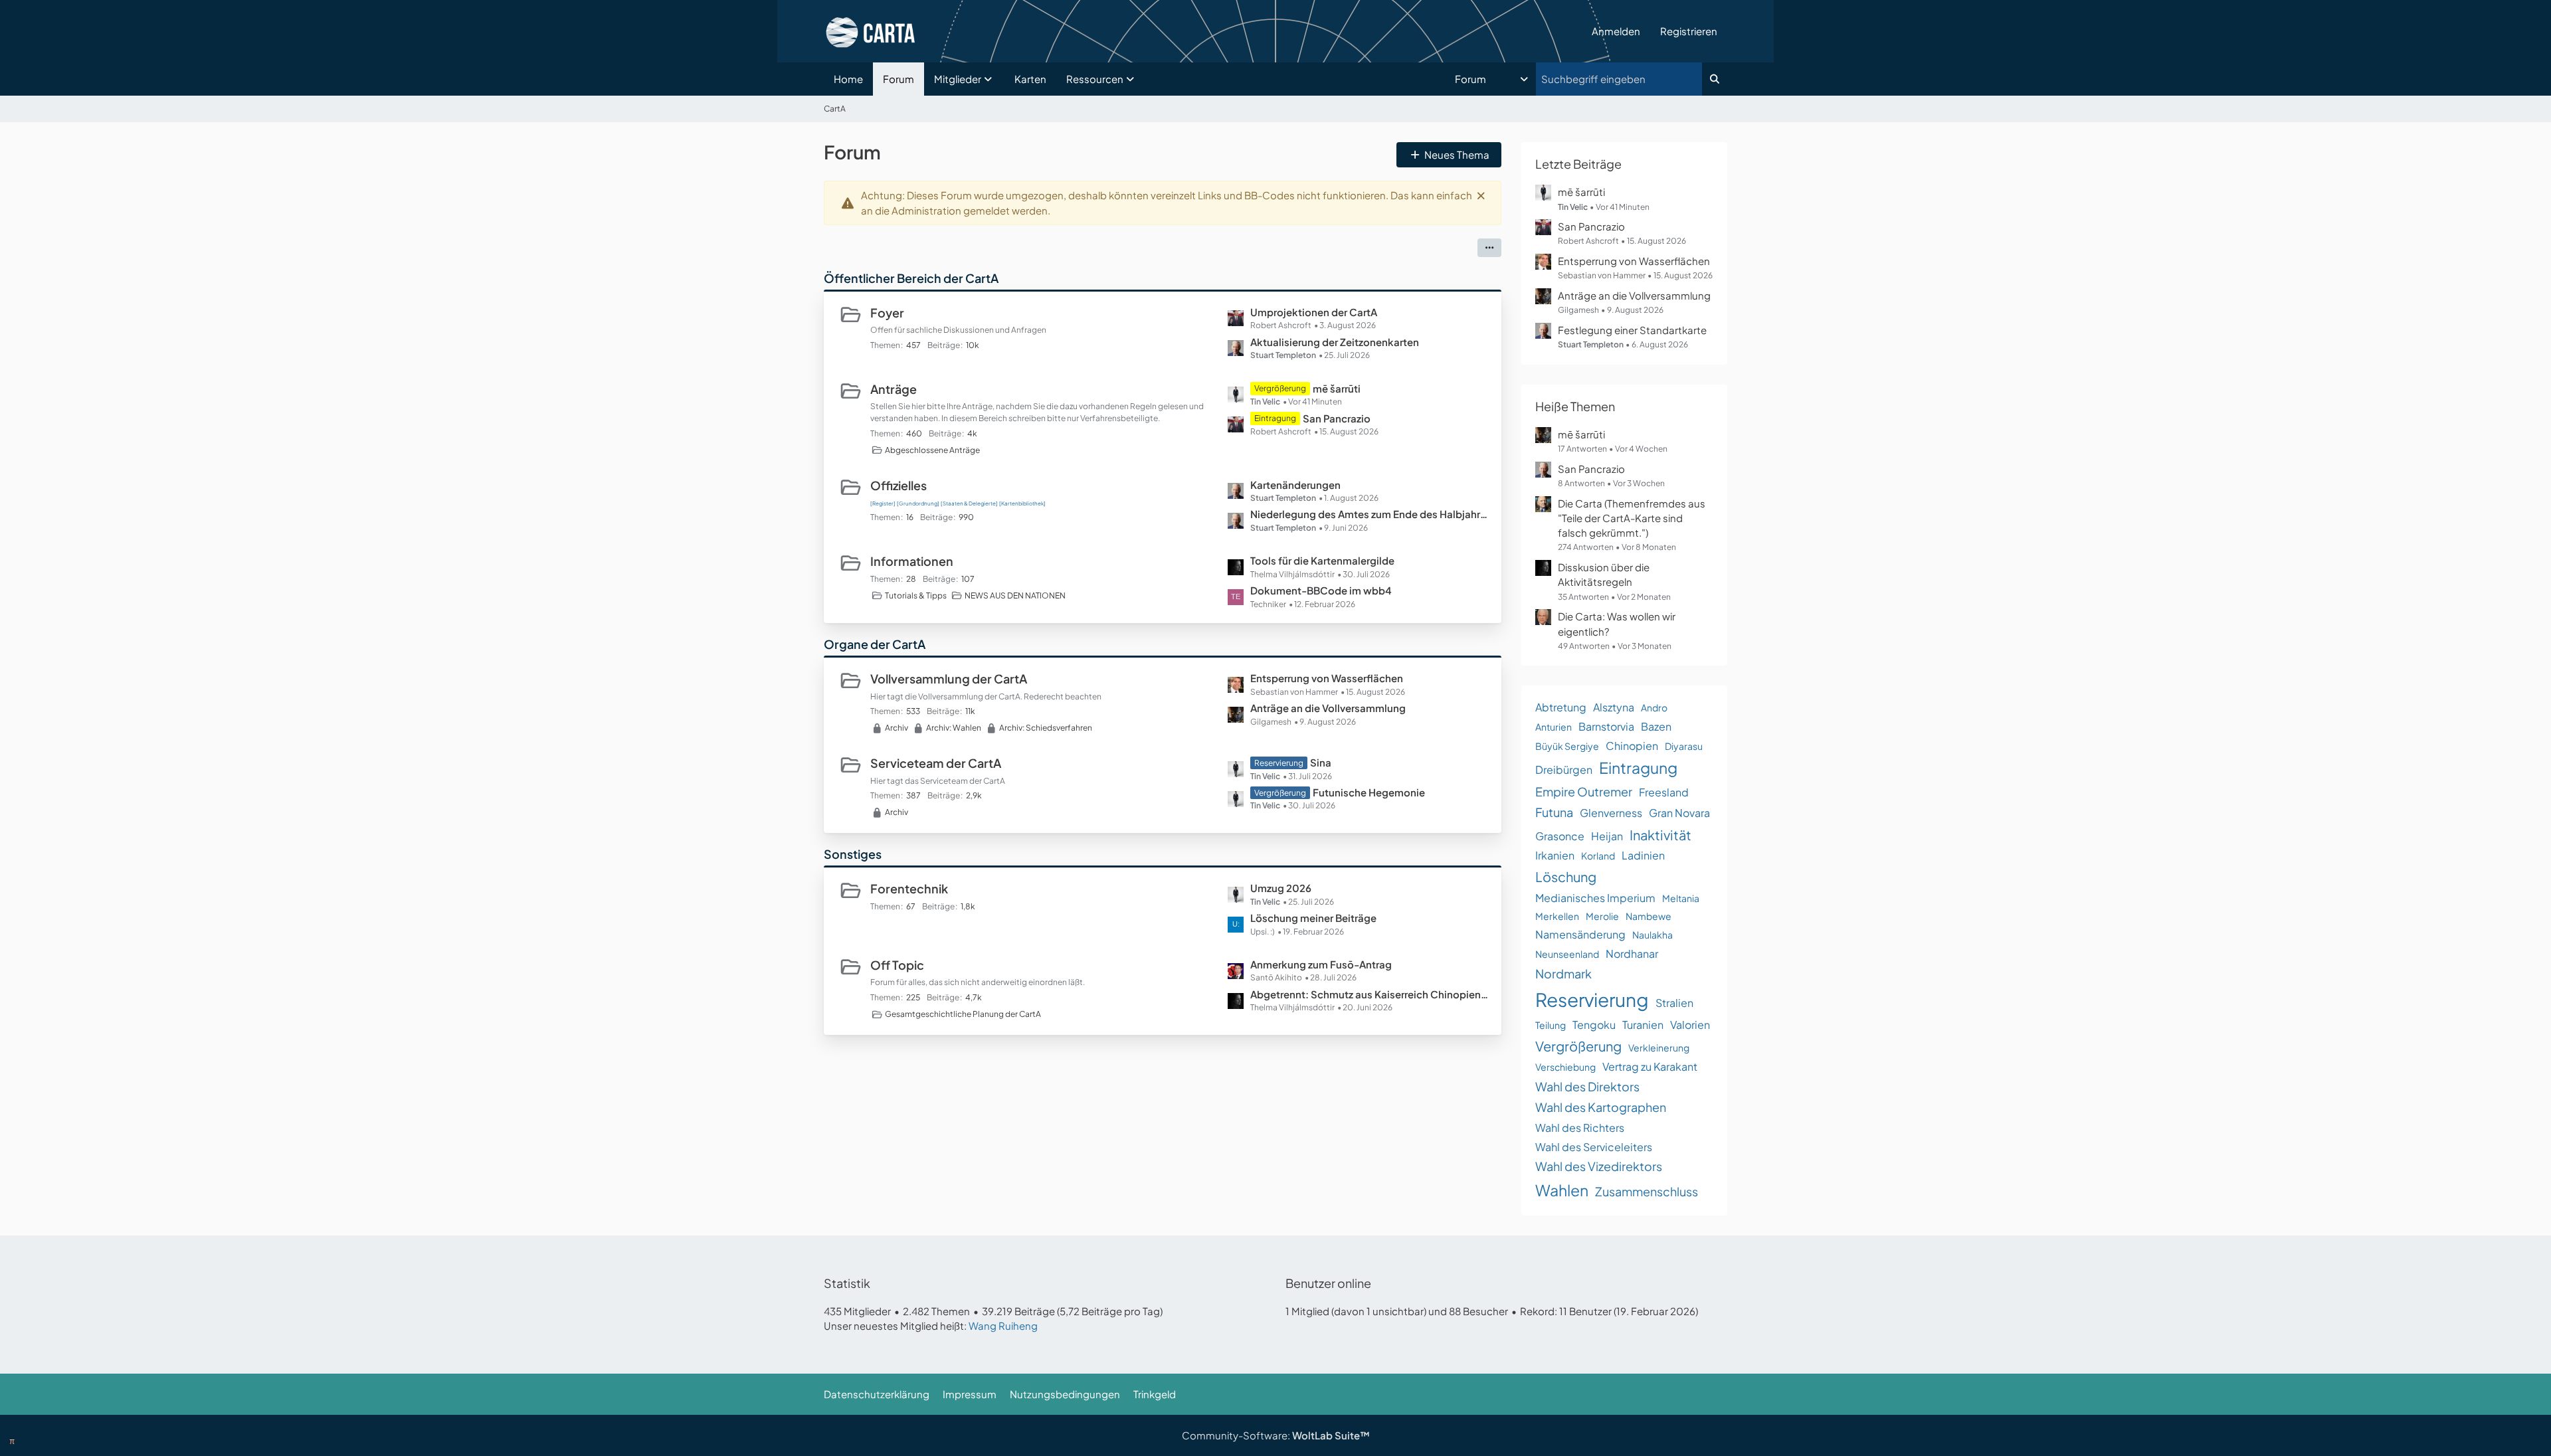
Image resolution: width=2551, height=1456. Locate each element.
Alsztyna (1614, 707)
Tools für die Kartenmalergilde (1322, 560)
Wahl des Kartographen (1601, 1107)
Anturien (1554, 727)
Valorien (1690, 1025)
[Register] (883, 503)
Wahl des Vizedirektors (1599, 1166)
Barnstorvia (1606, 726)
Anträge (894, 389)
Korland (1598, 856)
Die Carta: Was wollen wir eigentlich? (1617, 623)
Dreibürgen (1564, 770)
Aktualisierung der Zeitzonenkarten (1335, 342)
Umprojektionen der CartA (1314, 312)
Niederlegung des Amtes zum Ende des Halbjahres (1369, 514)
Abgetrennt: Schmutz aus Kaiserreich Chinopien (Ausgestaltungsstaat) (1369, 994)
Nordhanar (1632, 954)
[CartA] (1203, 31)
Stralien (1674, 1003)
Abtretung (1561, 707)
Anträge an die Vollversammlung (1328, 708)
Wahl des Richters (1580, 1128)
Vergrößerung (1578, 1046)
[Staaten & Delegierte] (969, 503)
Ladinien (1643, 855)
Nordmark (1563, 973)
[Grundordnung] (918, 503)
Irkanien (1555, 855)
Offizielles (898, 485)
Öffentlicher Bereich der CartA (911, 278)
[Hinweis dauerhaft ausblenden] (1481, 195)
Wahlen (1562, 1190)
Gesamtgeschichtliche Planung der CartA (963, 1014)
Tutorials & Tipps (916, 595)
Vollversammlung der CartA (949, 679)
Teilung (1551, 1025)
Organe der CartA (875, 644)
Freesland (1664, 792)
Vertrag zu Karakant (1650, 1066)
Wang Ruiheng (1003, 1325)
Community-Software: (1276, 1435)
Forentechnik (909, 888)
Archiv (897, 728)
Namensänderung (1580, 934)
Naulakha (1653, 935)
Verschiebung (1565, 1067)
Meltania (1681, 898)
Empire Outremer (1584, 791)
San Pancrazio (1337, 418)
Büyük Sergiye (1567, 746)
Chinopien (1632, 746)
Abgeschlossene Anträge (932, 450)
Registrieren (1689, 31)
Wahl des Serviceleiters (1594, 1147)
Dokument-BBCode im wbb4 (1321, 590)
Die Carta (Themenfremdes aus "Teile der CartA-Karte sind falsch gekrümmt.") (1632, 518)
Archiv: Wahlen (954, 728)
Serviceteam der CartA (936, 763)
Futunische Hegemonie (1369, 792)
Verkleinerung (1659, 1047)
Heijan (1607, 836)
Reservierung (1592, 999)
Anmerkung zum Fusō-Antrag (1321, 964)
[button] (1493, 79)
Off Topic (897, 965)
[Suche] (1715, 79)
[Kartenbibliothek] (1022, 503)
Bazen (1656, 726)
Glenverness (1611, 813)
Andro (1654, 707)
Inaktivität (1660, 835)
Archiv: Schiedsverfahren (1046, 728)
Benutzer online (1328, 1283)
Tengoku (1594, 1025)
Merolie (1602, 916)
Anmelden (1616, 31)
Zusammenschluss (1647, 1191)
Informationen (912, 561)
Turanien (1643, 1025)
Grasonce (1560, 836)
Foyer (887, 313)
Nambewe (1649, 916)
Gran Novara (1679, 813)
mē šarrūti (1337, 388)
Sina (1321, 762)
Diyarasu (1684, 746)
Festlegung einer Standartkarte (1632, 330)
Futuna (1554, 812)
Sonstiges (853, 854)
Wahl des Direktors (1587, 1086)
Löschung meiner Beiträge (1313, 918)
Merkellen (1557, 916)
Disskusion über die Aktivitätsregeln (1604, 574)
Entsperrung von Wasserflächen (1327, 678)
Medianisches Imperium (1595, 898)
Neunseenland (1567, 954)
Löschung (1566, 876)
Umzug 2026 (1281, 888)
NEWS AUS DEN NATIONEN (1015, 595)
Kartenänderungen (1295, 485)
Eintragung (1638, 768)
